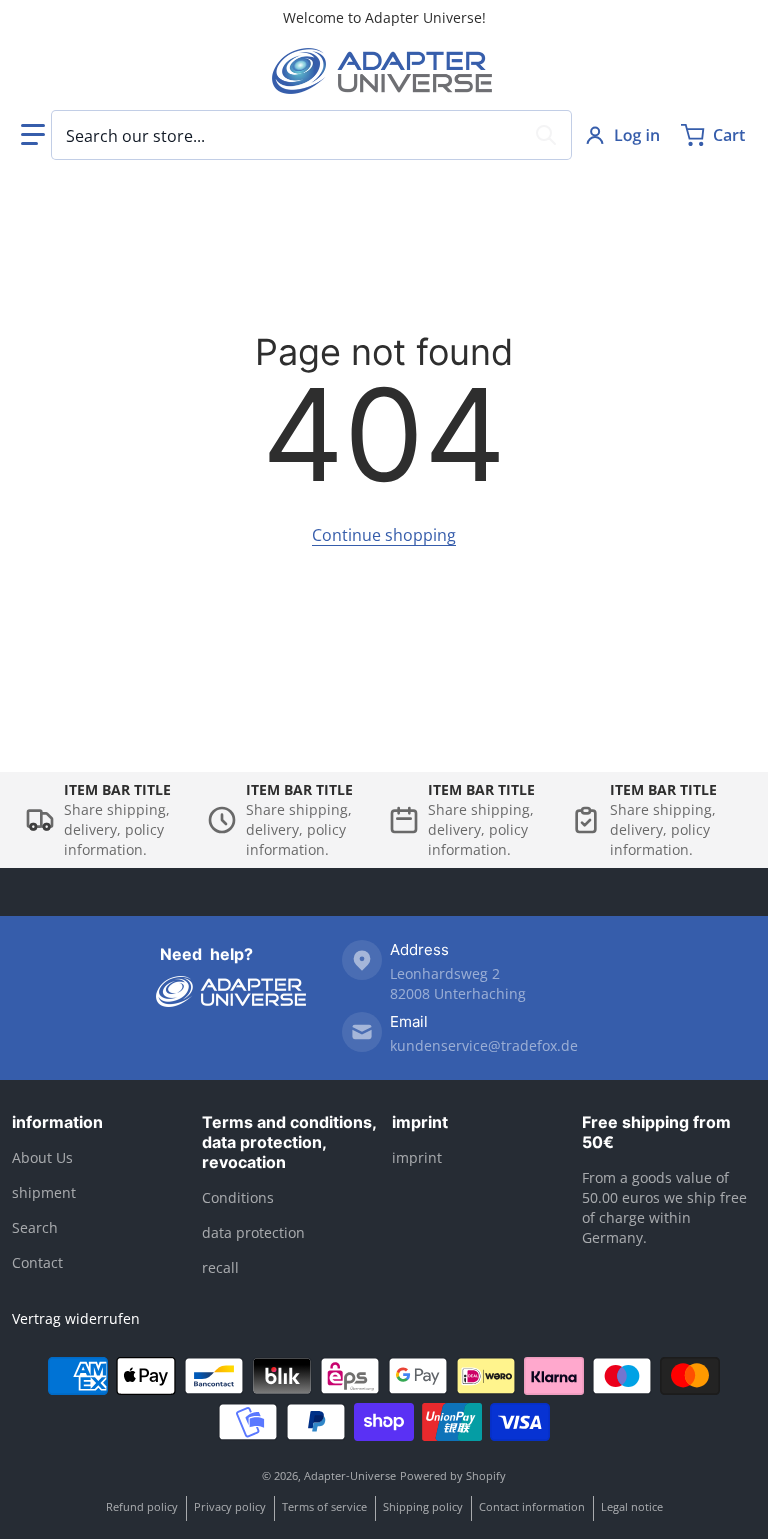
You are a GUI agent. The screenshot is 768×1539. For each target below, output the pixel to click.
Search (35, 1227)
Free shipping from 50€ (656, 1132)
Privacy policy (230, 1506)
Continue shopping (384, 535)
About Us (42, 1157)
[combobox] (311, 135)
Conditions (238, 1197)
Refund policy (142, 1506)
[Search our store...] (546, 135)
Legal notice (632, 1506)
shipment (44, 1192)
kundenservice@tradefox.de (484, 1045)
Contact (37, 1262)
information (57, 1122)
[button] (33, 135)
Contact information (532, 1506)
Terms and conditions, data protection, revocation (289, 1142)
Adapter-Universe (350, 1475)
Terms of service (324, 1506)
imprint (420, 1122)
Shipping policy (423, 1506)
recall (220, 1267)
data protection (253, 1232)
